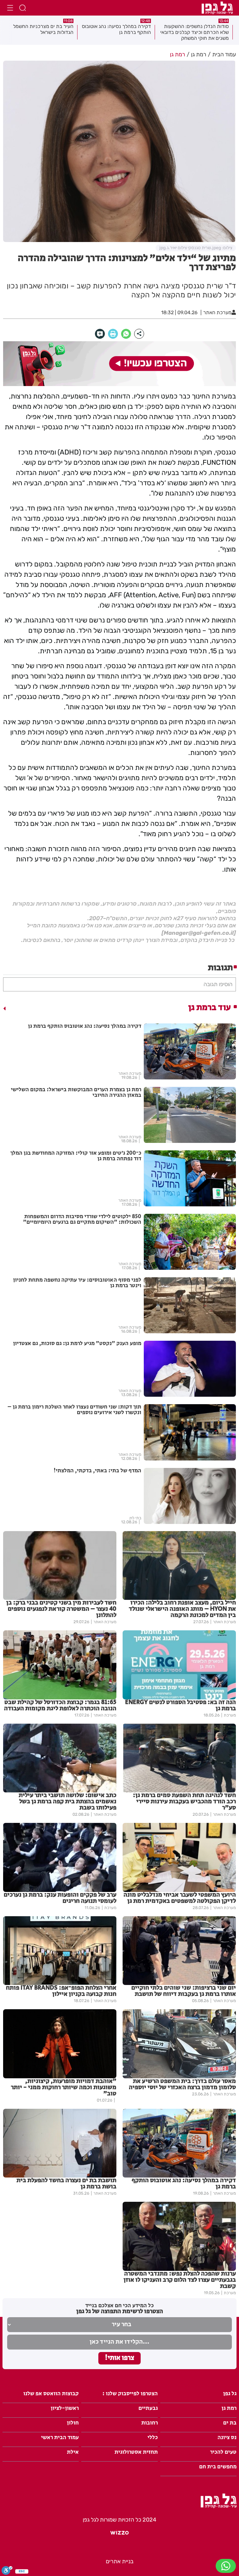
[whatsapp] (126, 334)
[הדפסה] (113, 334)
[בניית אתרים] (119, 2535)
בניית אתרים (120, 2561)
